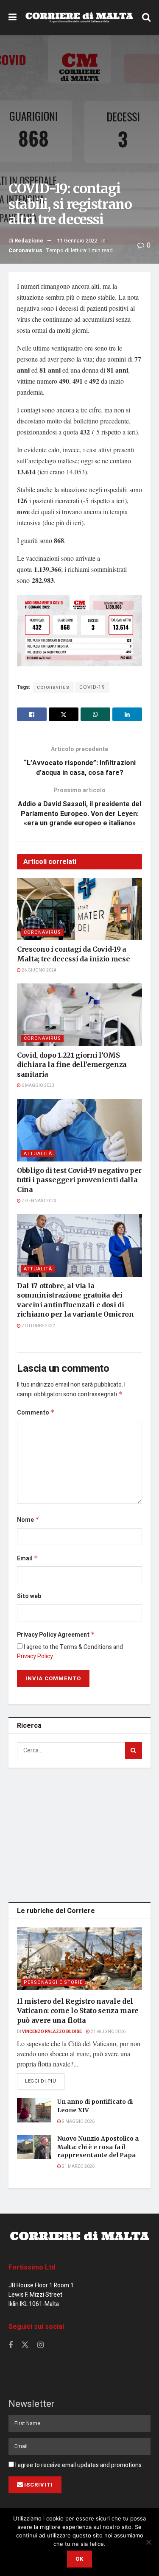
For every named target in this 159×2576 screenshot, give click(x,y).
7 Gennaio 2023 (39, 1201)
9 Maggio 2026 (78, 2122)
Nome (28, 1520)
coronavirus (53, 687)
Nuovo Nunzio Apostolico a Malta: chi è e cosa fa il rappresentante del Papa (98, 2147)
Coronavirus (25, 250)
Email (28, 1558)
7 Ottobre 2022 (38, 1326)
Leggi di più (45, 2081)
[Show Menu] (13, 17)
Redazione (29, 241)
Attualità (38, 1154)
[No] (148, 2542)
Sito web (29, 1596)
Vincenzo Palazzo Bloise (52, 2032)
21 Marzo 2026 (78, 2167)
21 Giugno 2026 (108, 2032)
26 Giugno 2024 (39, 970)
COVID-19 (92, 687)
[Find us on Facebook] (11, 2345)
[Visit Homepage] (79, 17)
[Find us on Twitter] (25, 2345)
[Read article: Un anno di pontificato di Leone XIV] (34, 2110)
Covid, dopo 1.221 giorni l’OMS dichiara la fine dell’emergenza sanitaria (72, 1065)
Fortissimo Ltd (32, 2267)
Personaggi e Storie (53, 1982)
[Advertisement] (80, 1833)
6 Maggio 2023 (38, 1086)
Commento (36, 1413)
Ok (79, 2559)
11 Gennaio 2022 (77, 241)
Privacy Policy (35, 1656)
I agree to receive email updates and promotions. (78, 2465)
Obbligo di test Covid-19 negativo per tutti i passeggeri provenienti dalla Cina (79, 1180)
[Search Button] (146, 17)
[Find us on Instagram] (40, 2345)
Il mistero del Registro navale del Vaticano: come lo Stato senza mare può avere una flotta (78, 2011)
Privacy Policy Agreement (56, 1635)
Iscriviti (39, 2485)
